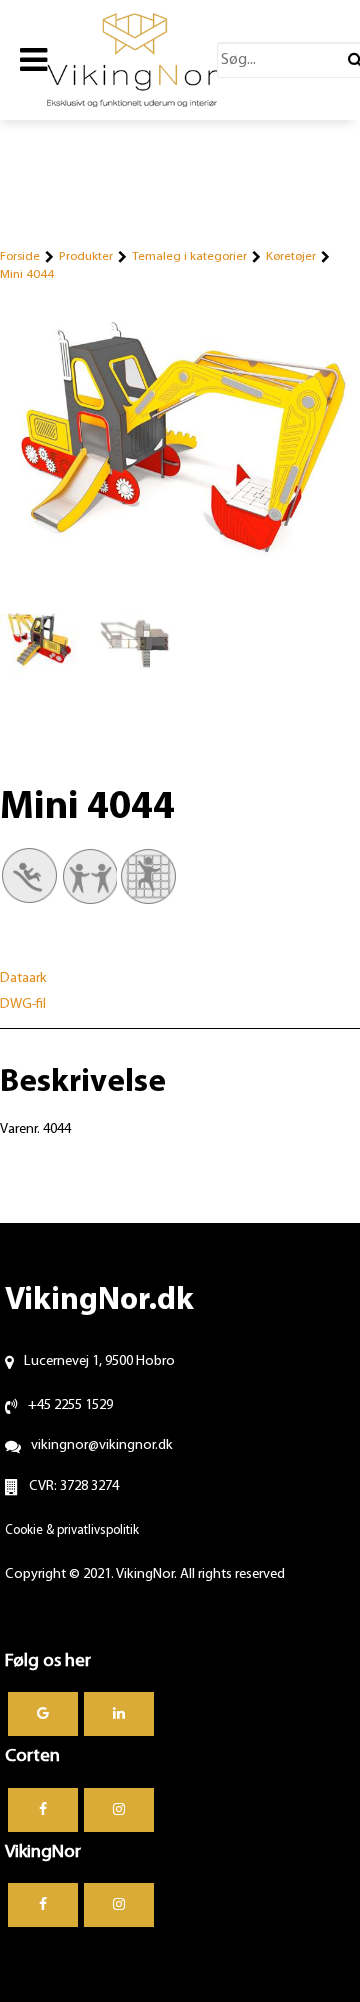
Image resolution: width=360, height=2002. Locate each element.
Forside (20, 256)
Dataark (23, 978)
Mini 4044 (27, 274)
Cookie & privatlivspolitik (72, 1530)
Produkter (86, 256)
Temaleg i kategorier (189, 256)
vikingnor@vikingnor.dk (102, 1445)
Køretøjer (291, 256)
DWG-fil (23, 1004)
